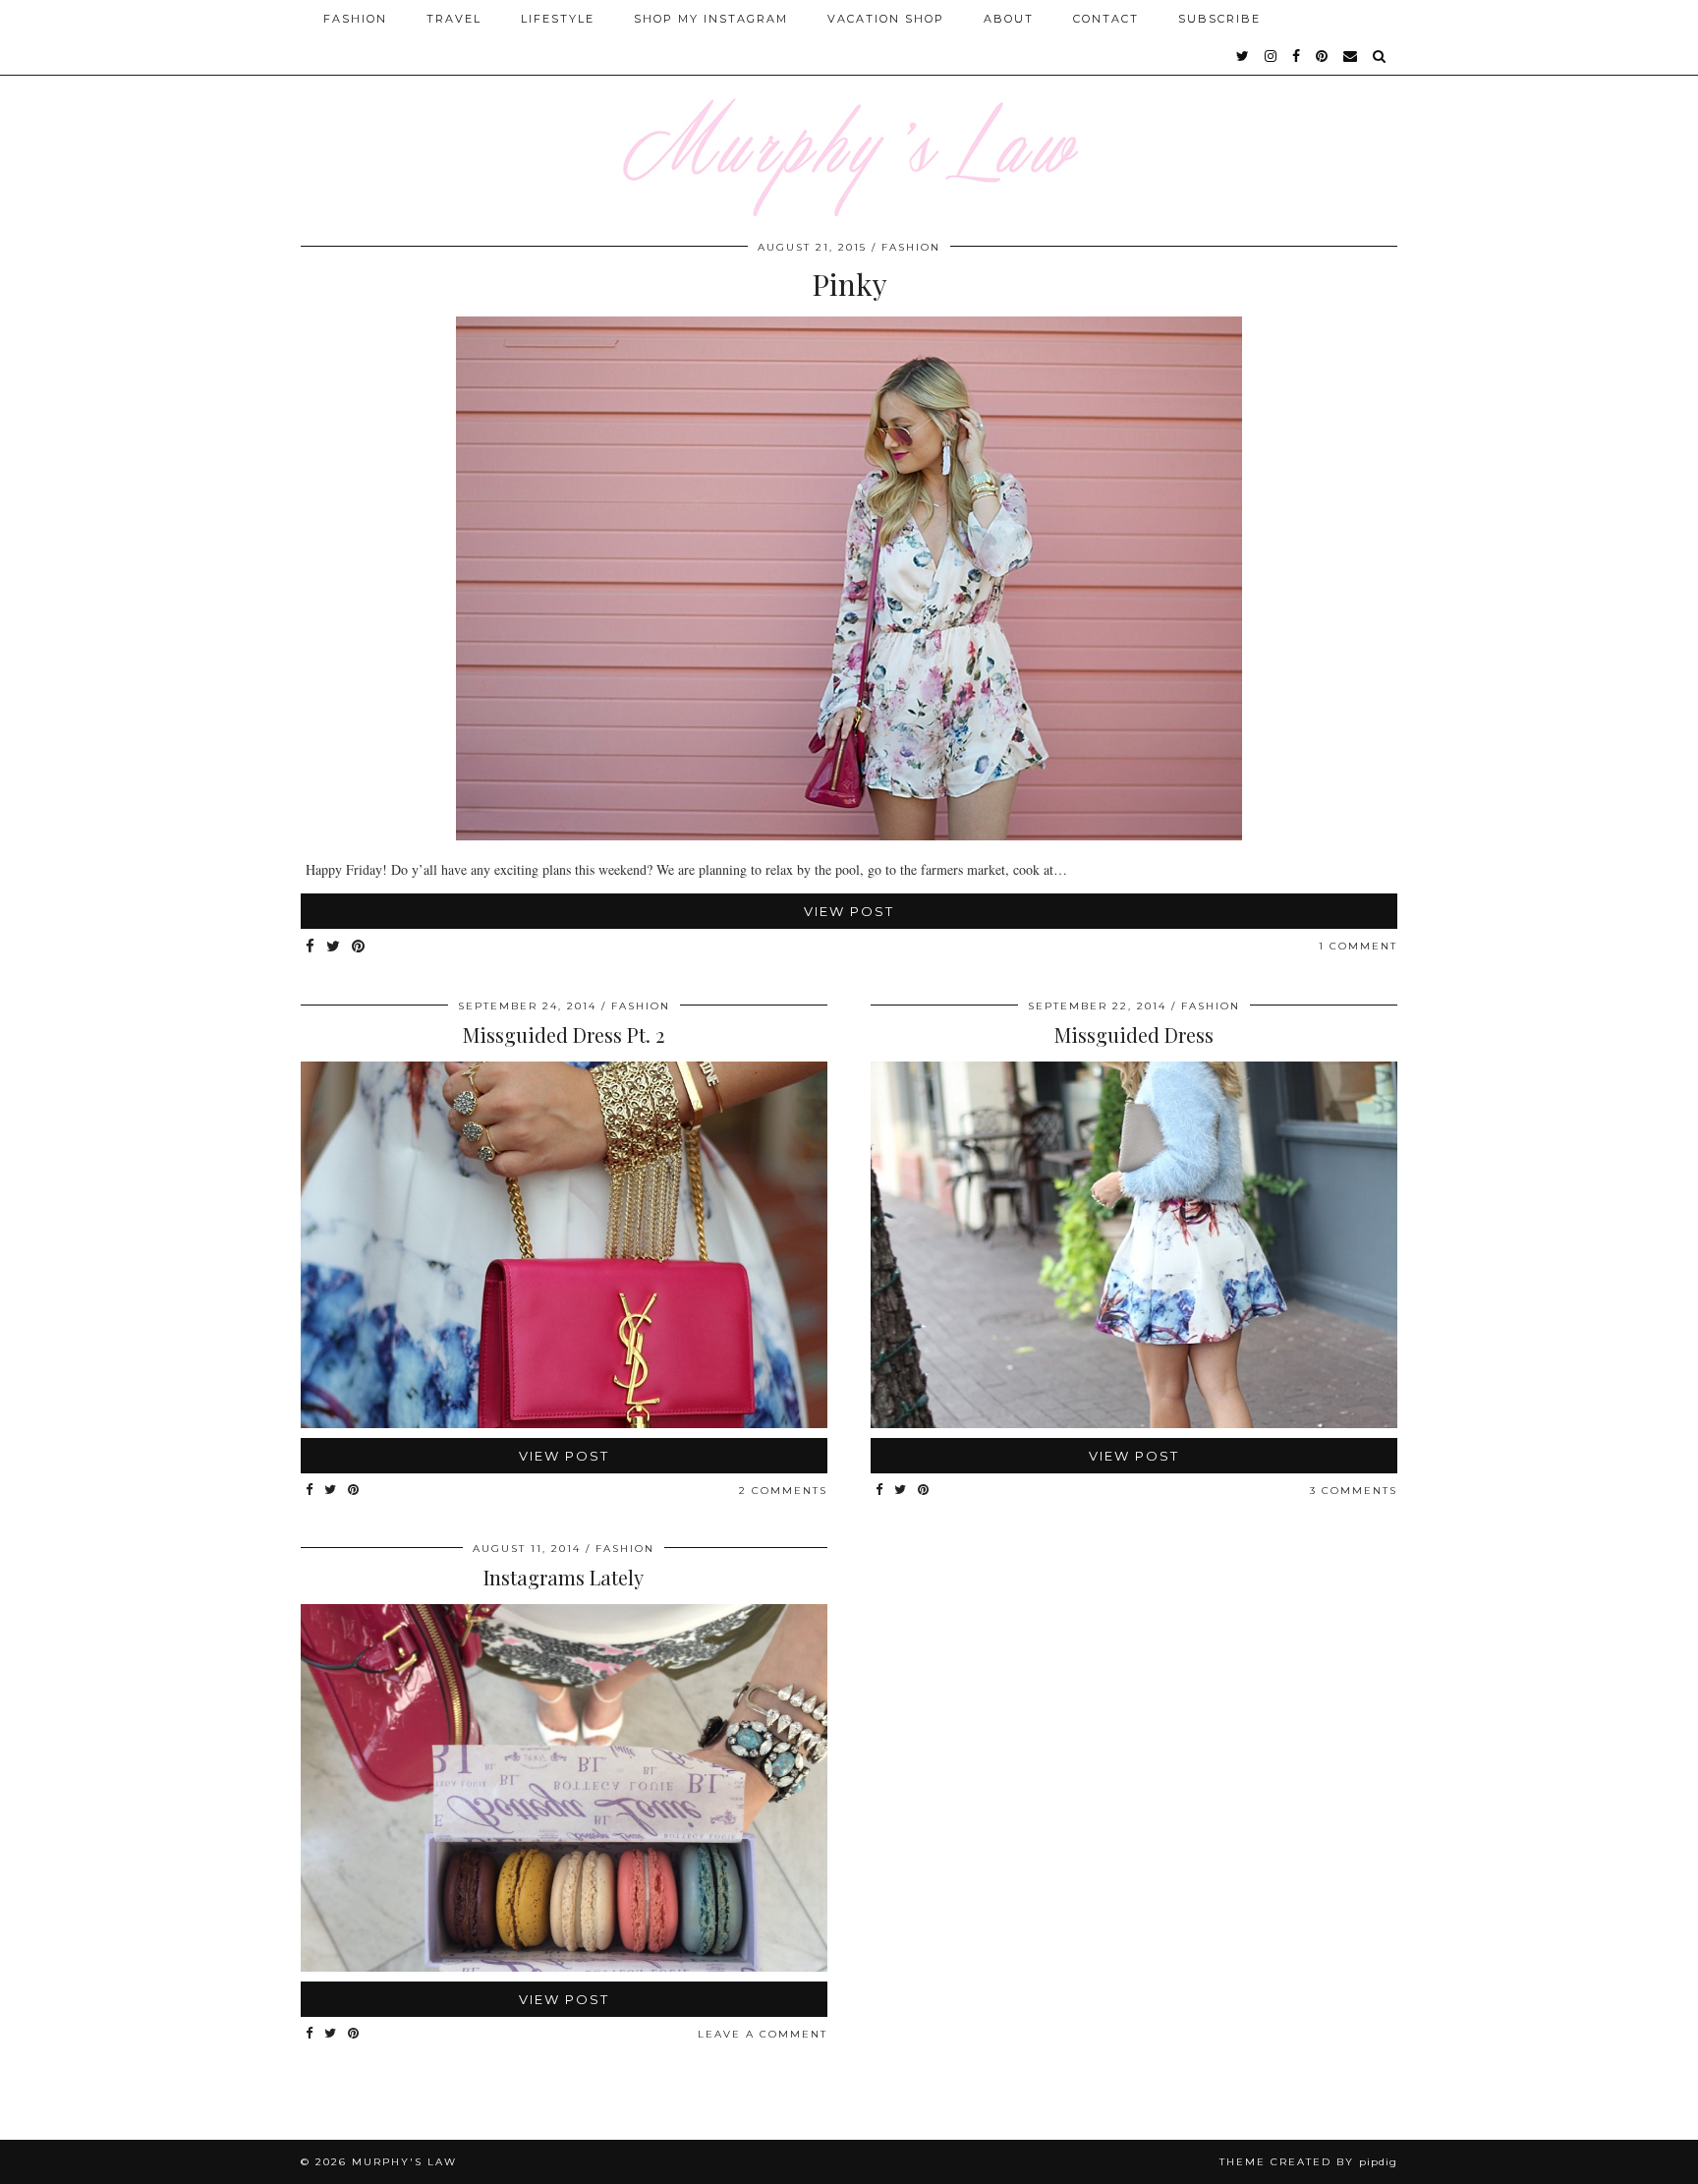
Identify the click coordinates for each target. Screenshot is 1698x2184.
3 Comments (1354, 1491)
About (1009, 19)
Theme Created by (1308, 2162)
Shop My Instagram (711, 19)
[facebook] (1297, 56)
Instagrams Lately (564, 1577)
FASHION (911, 247)
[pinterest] (1323, 56)
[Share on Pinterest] (359, 947)
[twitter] (1244, 56)
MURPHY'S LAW (404, 2162)
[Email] (1351, 56)
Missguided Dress (1134, 1035)
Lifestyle (558, 19)
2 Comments (783, 1491)
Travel (454, 19)
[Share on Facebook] (311, 947)
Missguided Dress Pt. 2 (564, 1035)
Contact (1106, 19)
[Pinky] (849, 835)
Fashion (355, 19)
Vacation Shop (886, 19)
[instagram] (1272, 56)
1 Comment (1358, 946)
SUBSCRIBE (1219, 19)
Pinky (849, 284)
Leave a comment (763, 2034)
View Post (849, 911)
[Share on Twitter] (334, 947)
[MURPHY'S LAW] (849, 108)
